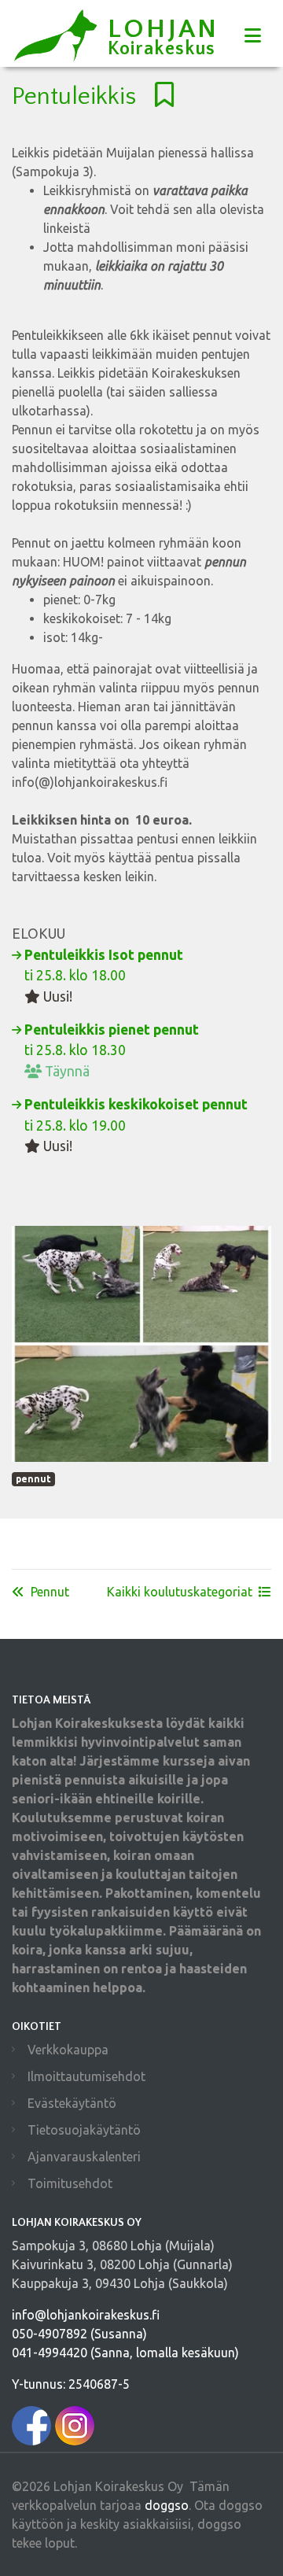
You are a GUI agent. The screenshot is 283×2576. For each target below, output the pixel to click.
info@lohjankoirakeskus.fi (86, 2315)
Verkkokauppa (68, 2050)
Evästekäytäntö (72, 2103)
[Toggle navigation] (253, 36)
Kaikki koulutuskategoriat (180, 1592)
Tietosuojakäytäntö (84, 2130)
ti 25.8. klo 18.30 (112, 1050)
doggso (167, 2505)
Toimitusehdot (70, 2183)
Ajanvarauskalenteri (84, 2157)
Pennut (50, 1592)
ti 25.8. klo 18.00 (104, 976)
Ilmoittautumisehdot (86, 2076)
